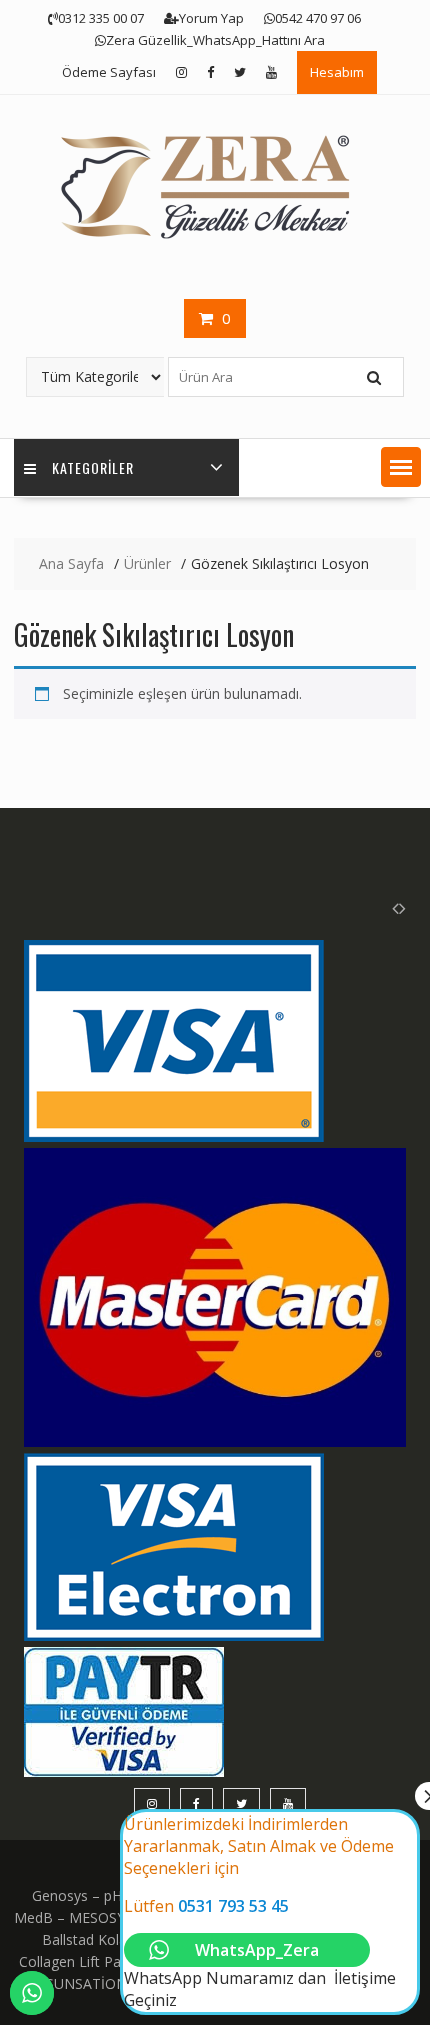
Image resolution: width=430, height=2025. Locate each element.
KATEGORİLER (93, 467)
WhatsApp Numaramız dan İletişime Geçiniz (260, 1912)
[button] (401, 467)
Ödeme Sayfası (109, 72)
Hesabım (337, 72)
